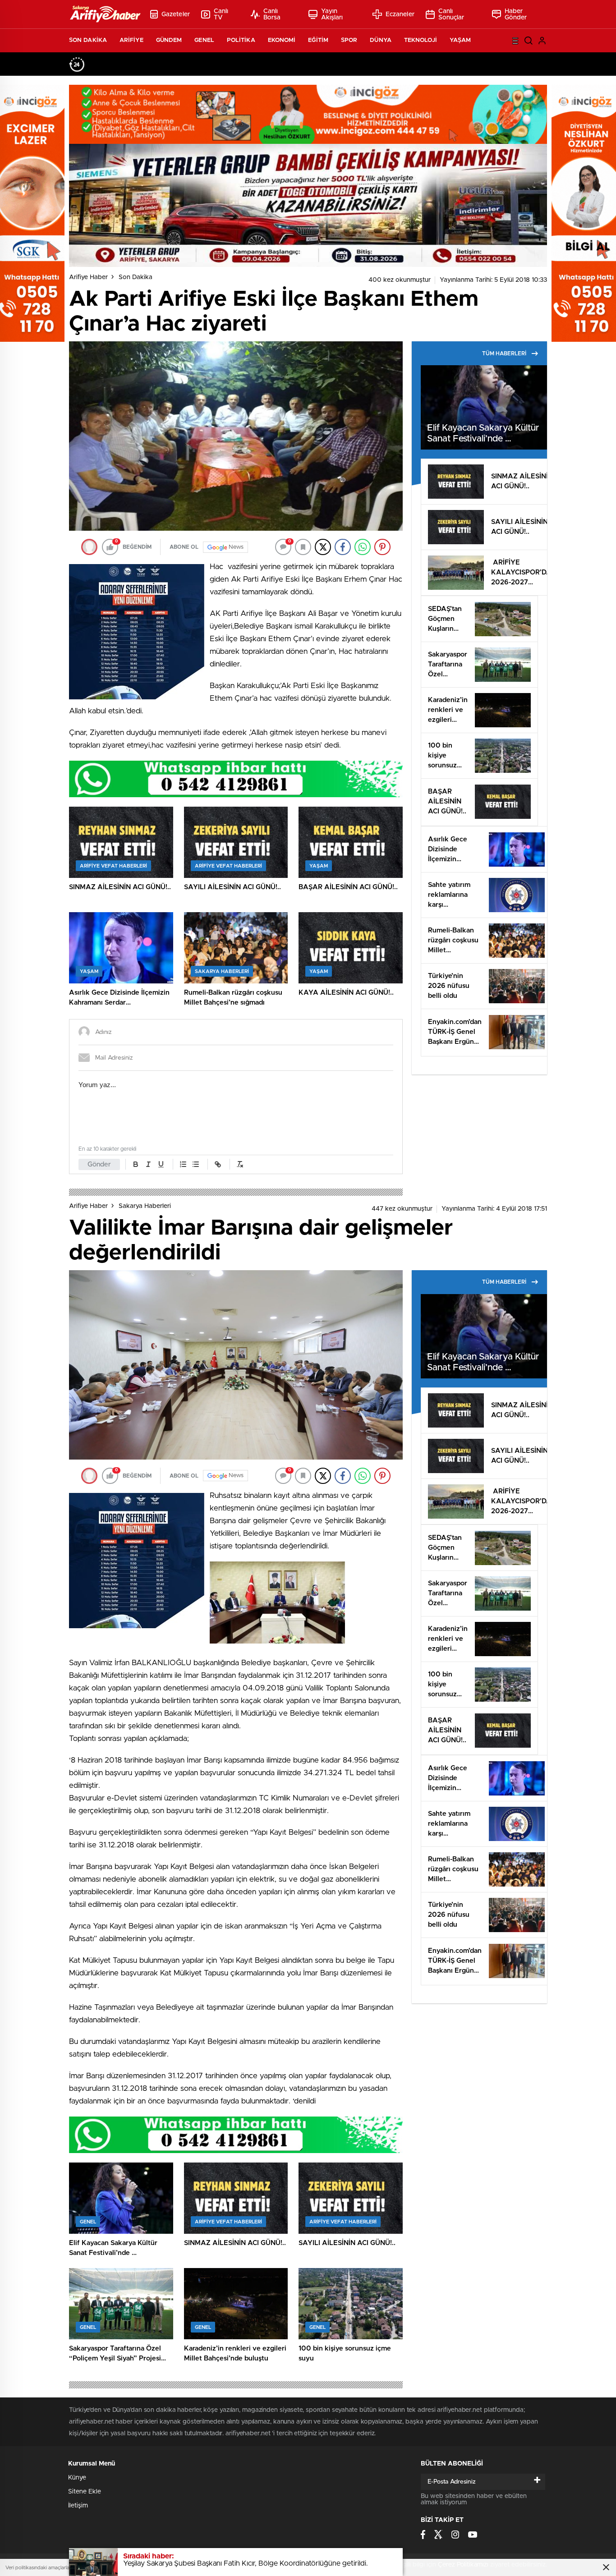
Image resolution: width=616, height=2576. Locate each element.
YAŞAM (460, 40)
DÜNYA (381, 40)
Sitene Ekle (85, 2492)
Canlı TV (221, 14)
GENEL (204, 40)
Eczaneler (400, 14)
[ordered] (183, 1164)
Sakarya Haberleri (145, 1206)
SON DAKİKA (88, 40)
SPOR (349, 40)
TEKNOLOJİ (421, 40)
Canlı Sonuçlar (451, 14)
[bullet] (196, 1164)
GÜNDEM (169, 40)
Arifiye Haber (88, 277)
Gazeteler (176, 14)
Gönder (99, 1164)
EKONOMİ (282, 40)
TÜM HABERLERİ (504, 354)
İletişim (78, 2506)
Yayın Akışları (332, 14)
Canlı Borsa (272, 14)
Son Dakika (136, 277)
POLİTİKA (241, 40)
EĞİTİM (318, 40)
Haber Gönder (516, 14)
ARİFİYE (131, 40)
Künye (77, 2478)
